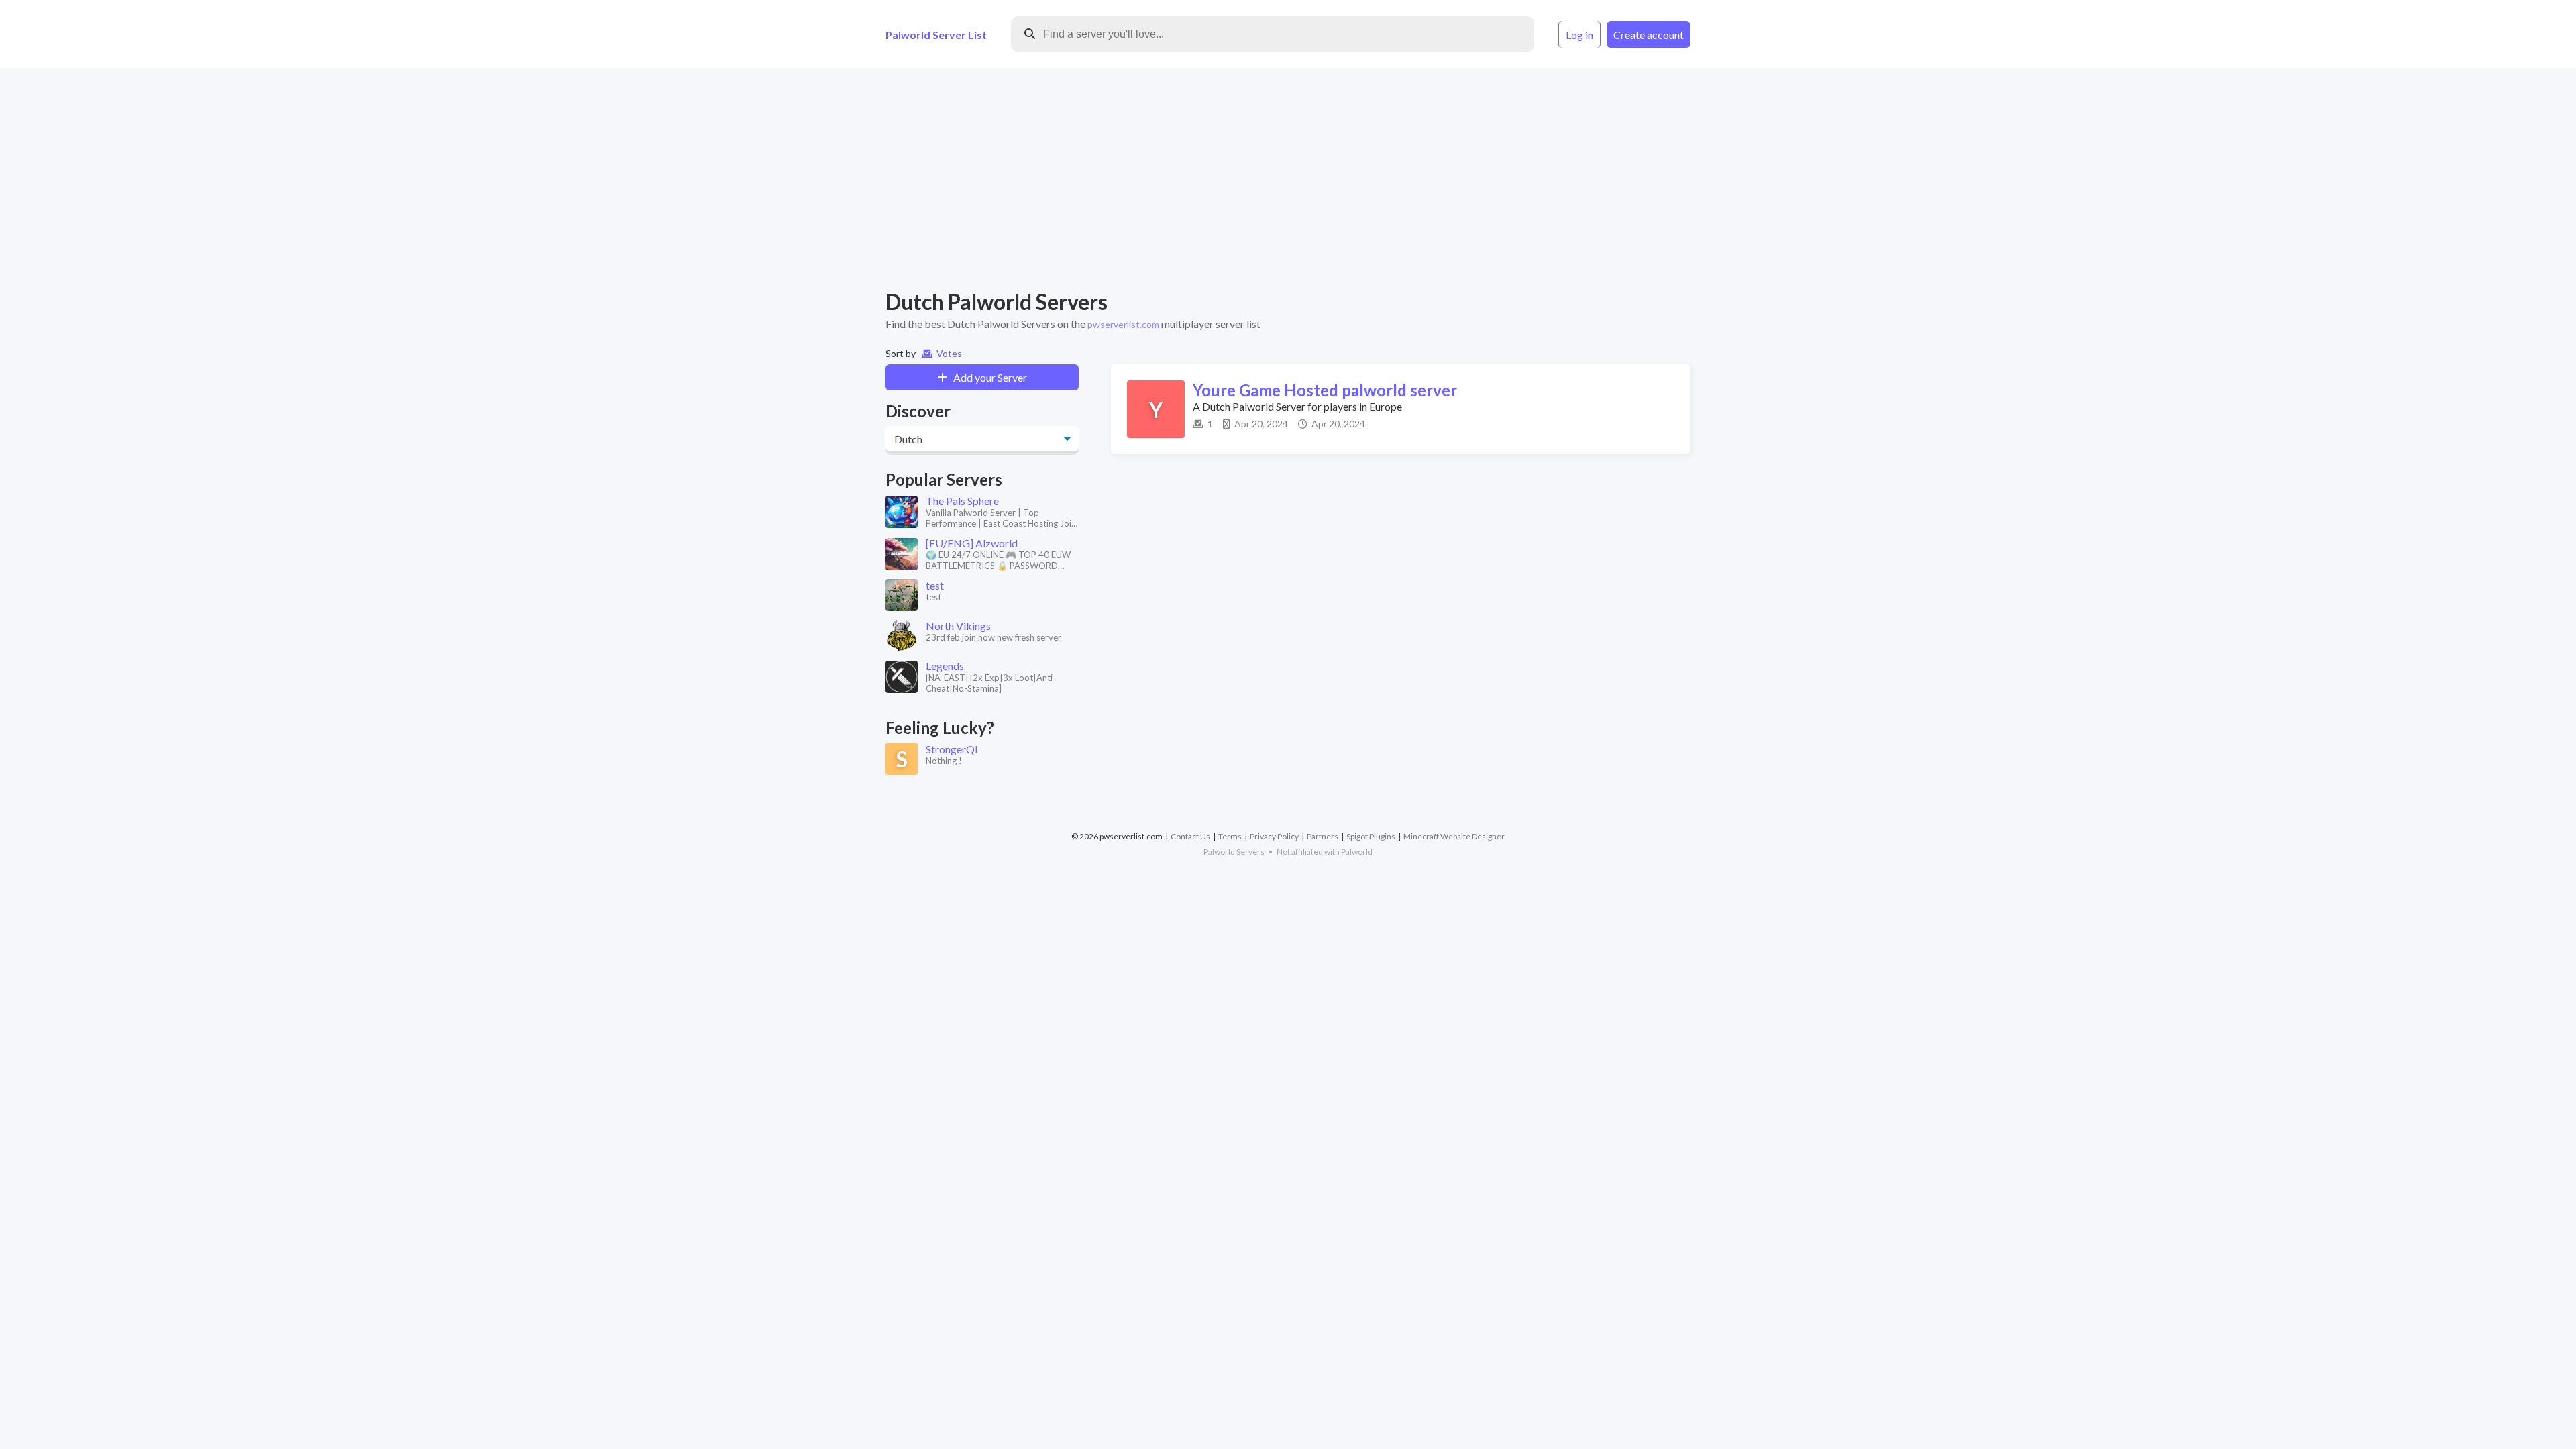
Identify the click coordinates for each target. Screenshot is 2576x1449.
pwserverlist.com (1123, 324)
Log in (1579, 35)
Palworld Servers (1234, 852)
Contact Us (1190, 836)
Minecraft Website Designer (1454, 836)
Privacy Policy (1274, 836)
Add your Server (987, 377)
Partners (1323, 836)
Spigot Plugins (1371, 836)
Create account (1649, 35)
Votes (947, 353)
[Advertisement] (1288, 178)
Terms (1230, 836)
